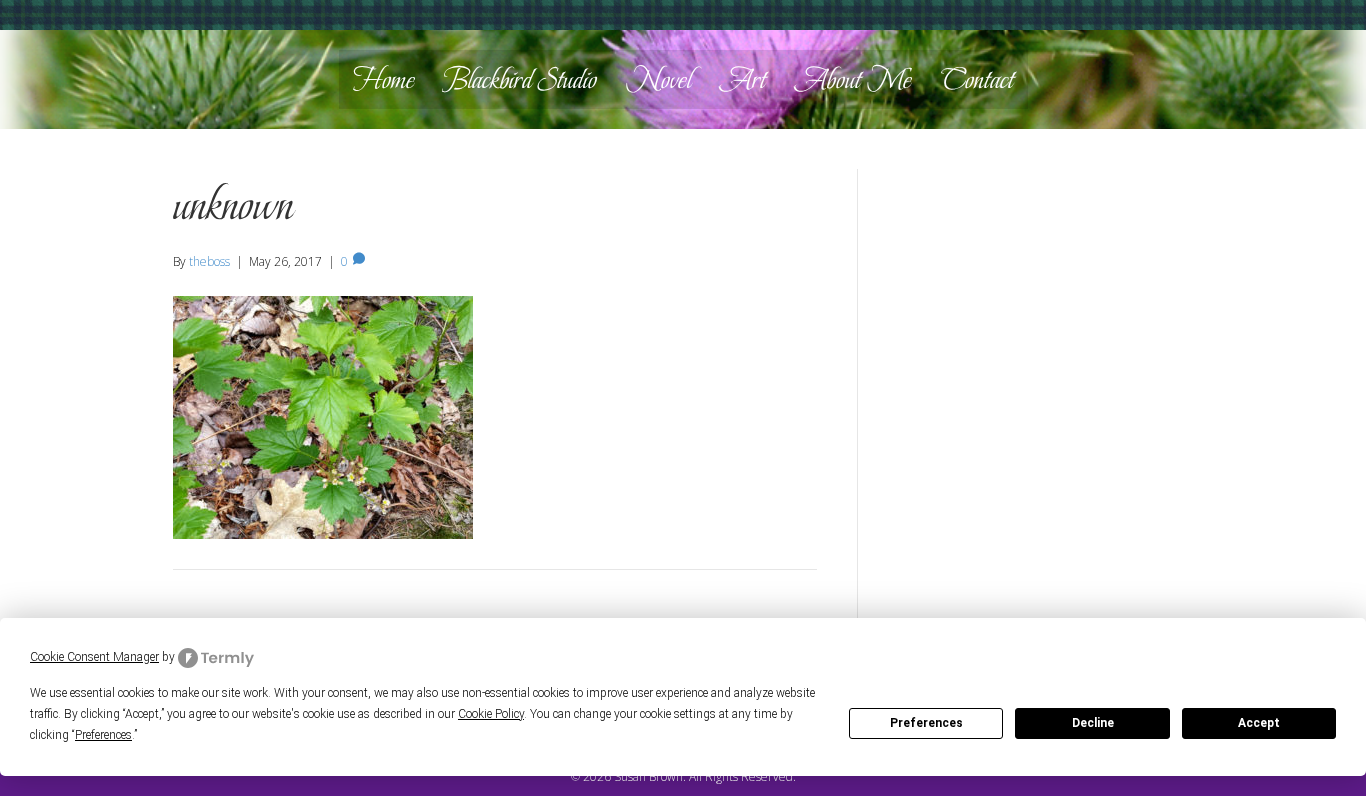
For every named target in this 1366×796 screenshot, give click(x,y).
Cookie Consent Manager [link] (94, 657)
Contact (977, 79)
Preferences (926, 723)
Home (384, 79)
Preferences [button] (103, 735)
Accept (1259, 723)
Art (743, 79)
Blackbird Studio (520, 79)
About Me (853, 79)
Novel (658, 79)
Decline (1093, 723)
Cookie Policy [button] (491, 714)
